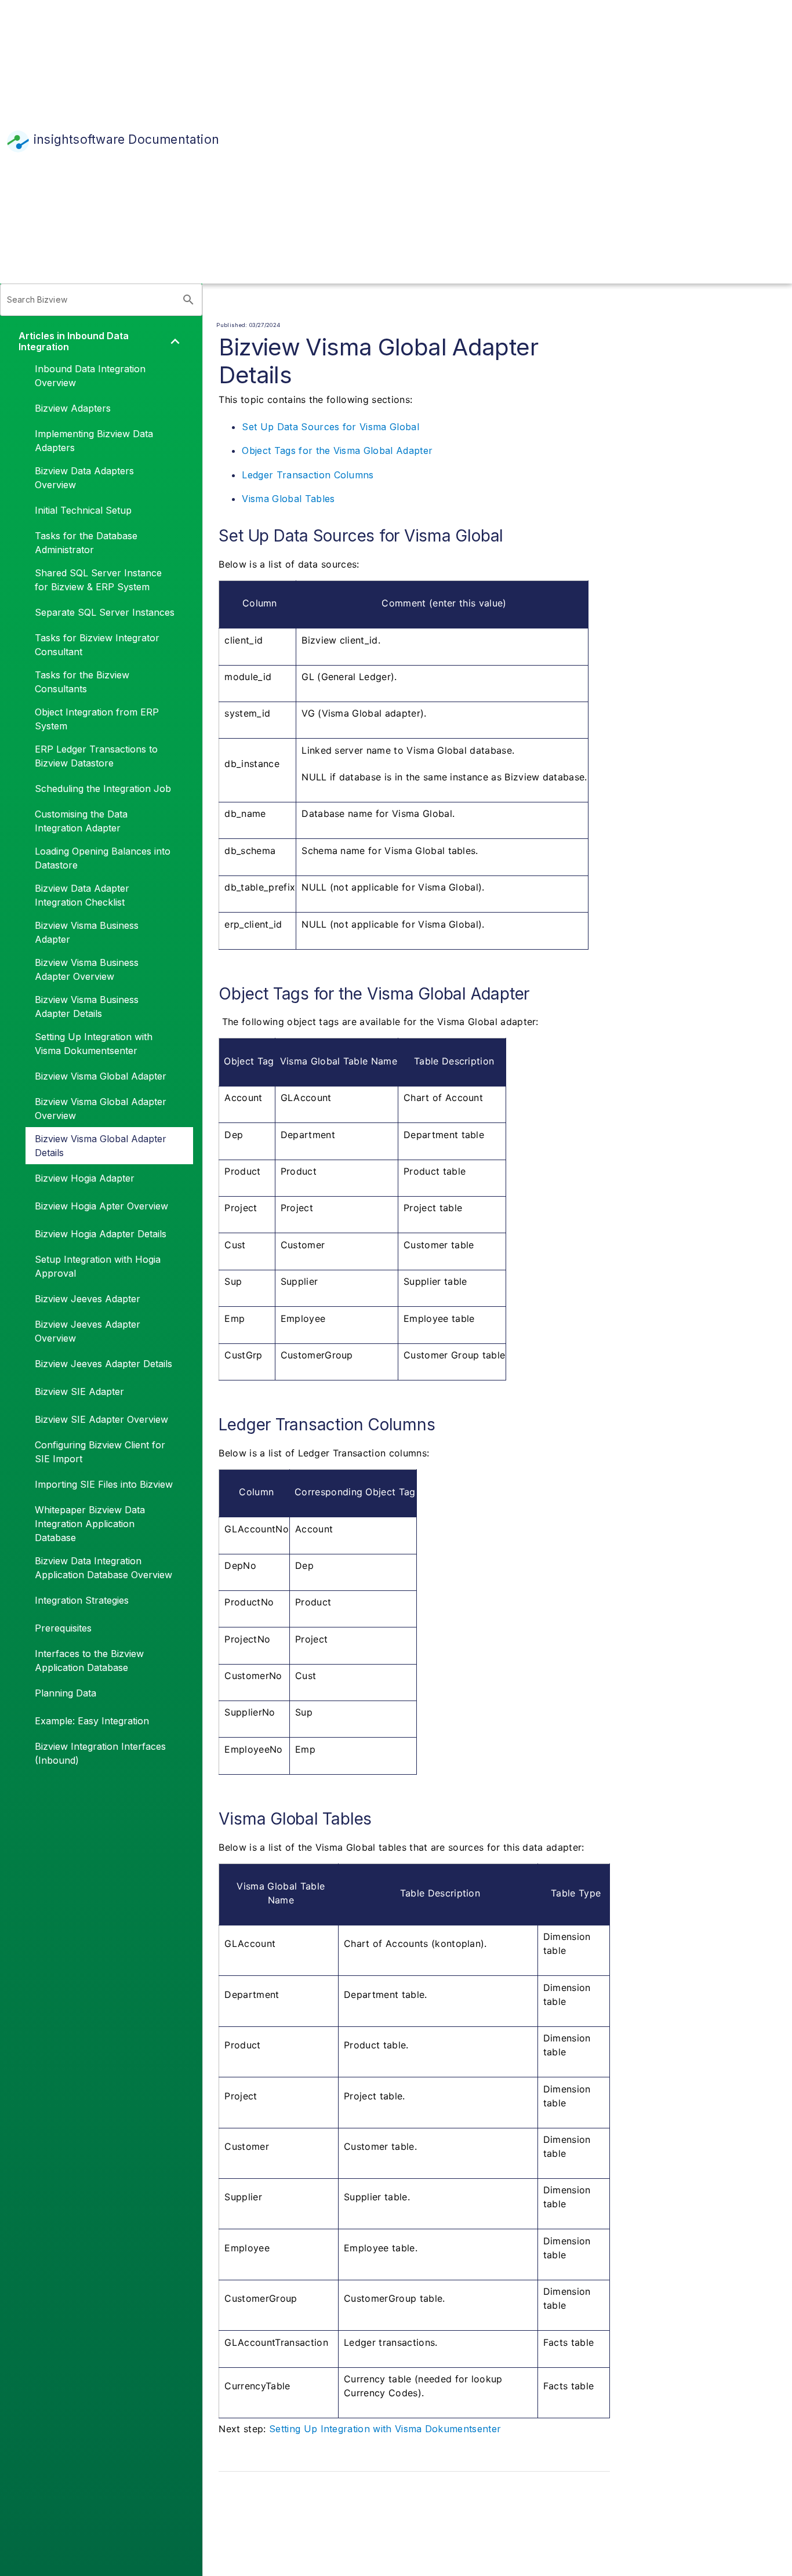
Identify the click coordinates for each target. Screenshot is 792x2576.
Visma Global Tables (288, 499)
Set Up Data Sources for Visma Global (330, 427)
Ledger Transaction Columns (308, 475)
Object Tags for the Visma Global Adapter (337, 450)
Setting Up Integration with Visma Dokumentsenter (385, 2429)
